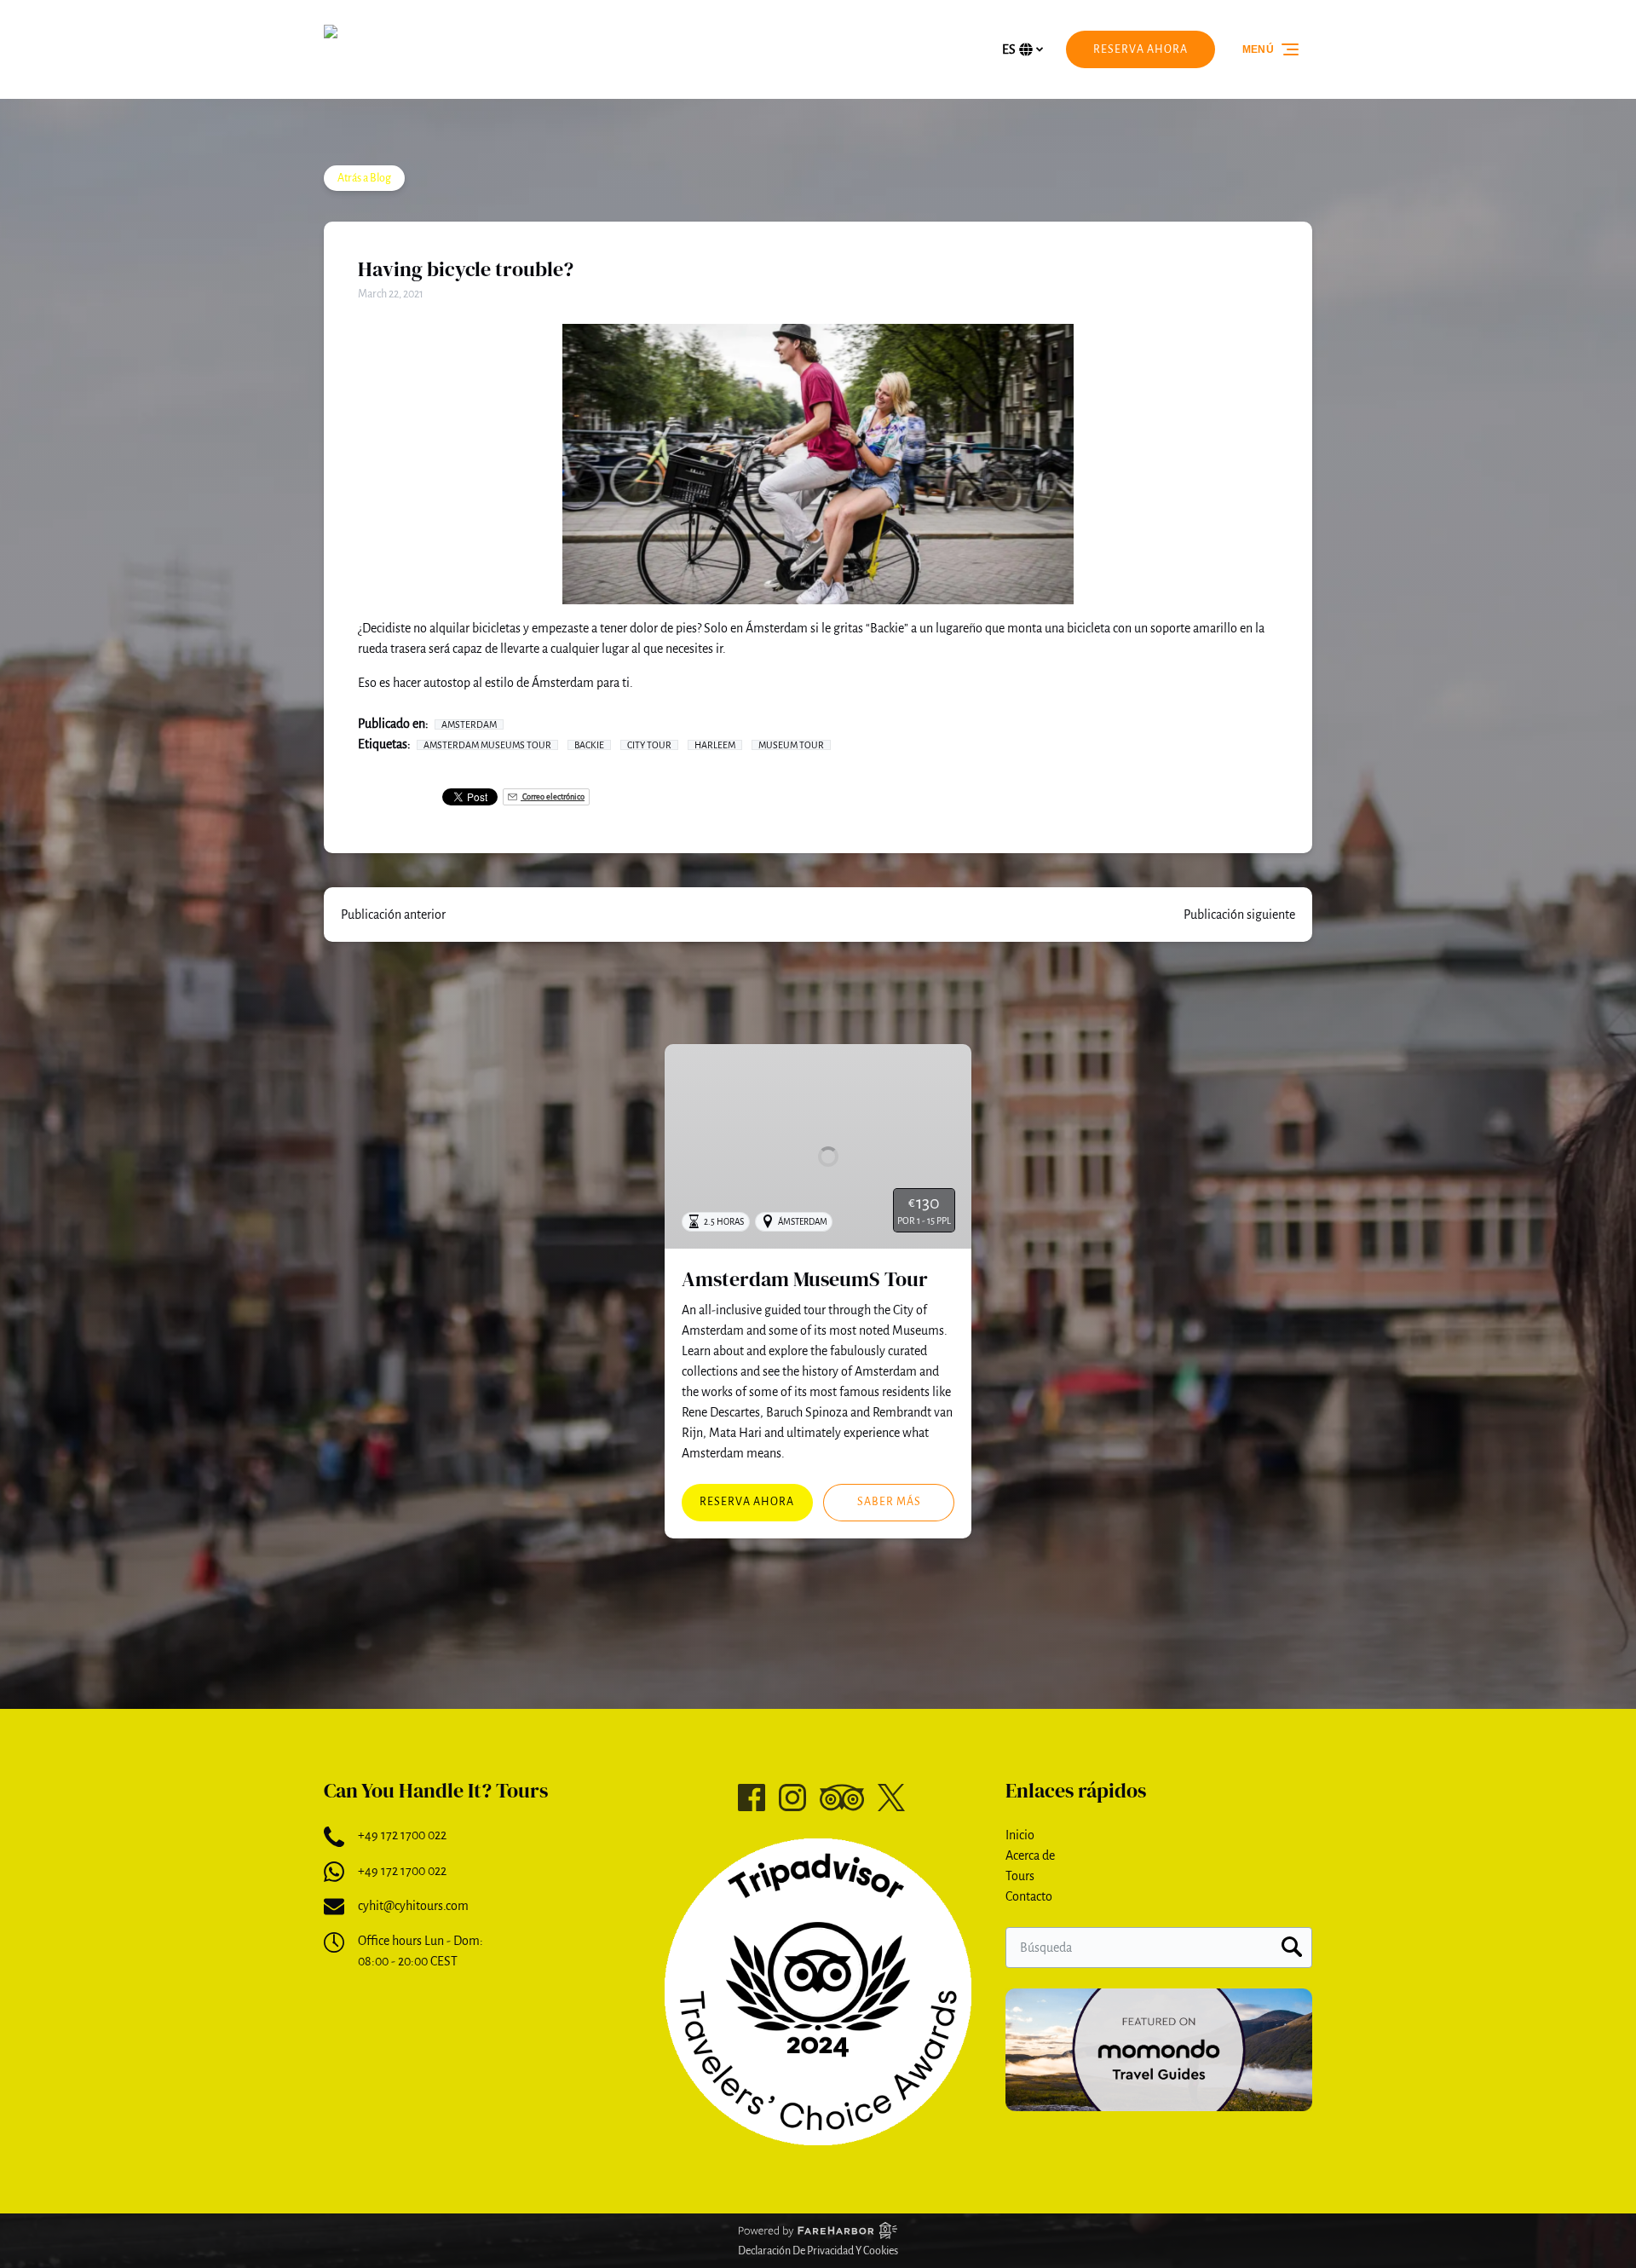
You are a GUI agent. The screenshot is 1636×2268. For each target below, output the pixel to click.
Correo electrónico (553, 797)
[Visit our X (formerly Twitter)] (891, 1798)
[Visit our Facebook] (752, 1798)
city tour (649, 745)
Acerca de (1030, 1855)
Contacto (1029, 1896)
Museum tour (791, 745)
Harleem (715, 745)
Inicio (1020, 1835)
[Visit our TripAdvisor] (842, 1798)
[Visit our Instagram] (792, 1798)
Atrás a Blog (364, 178)
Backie (589, 745)
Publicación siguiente (1239, 915)
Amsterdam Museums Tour (487, 745)
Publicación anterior (393, 915)
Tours (1020, 1876)
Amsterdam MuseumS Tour (805, 1279)
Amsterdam (469, 724)
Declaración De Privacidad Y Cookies (818, 2251)
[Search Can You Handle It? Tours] (1292, 1948)
